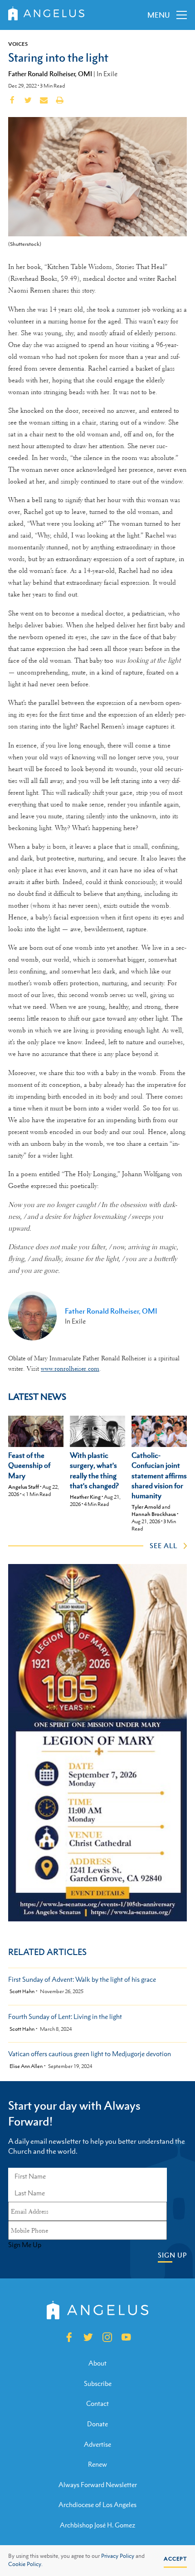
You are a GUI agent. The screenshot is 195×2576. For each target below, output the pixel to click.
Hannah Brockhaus (154, 1514)
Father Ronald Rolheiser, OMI (50, 73)
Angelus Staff (24, 1487)
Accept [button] (175, 2559)
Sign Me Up (25, 2245)
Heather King (85, 1497)
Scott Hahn (22, 1992)
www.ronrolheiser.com (70, 1369)
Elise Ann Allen (26, 2066)
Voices (18, 44)
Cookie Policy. (25, 2564)
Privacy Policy (118, 2556)
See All (163, 1545)
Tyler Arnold (146, 1507)
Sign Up (172, 2255)
